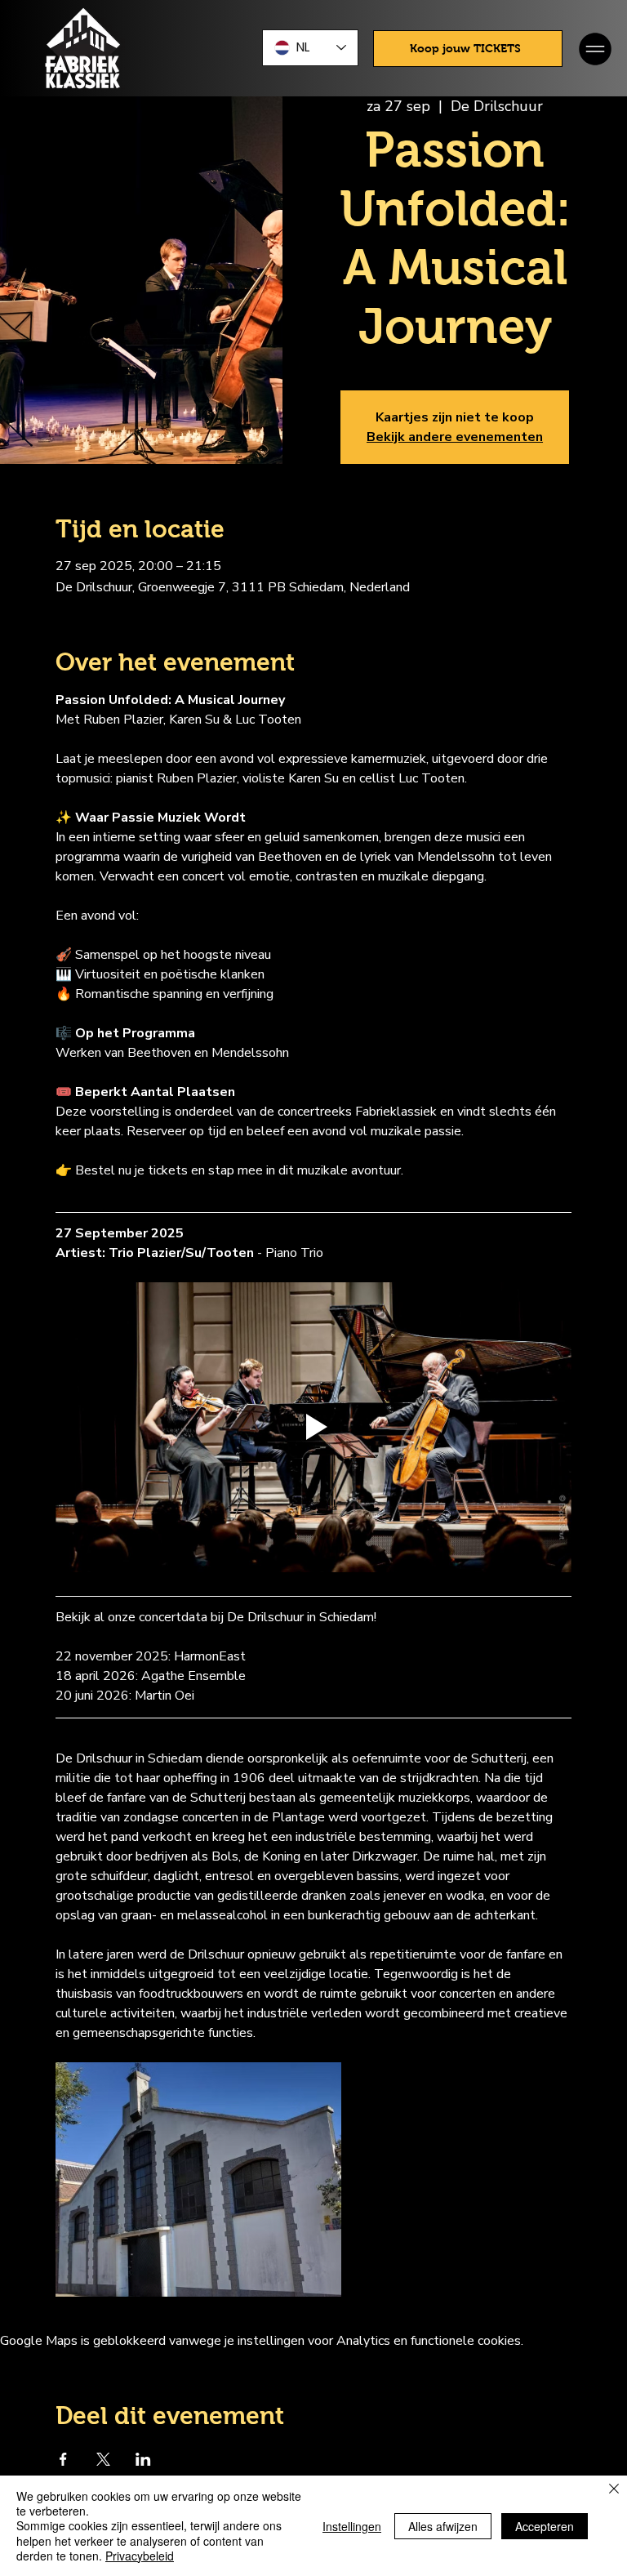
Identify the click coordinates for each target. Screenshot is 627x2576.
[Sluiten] (614, 2490)
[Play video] (313, 1428)
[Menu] (596, 49)
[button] (468, 49)
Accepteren (545, 2526)
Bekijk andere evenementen (455, 437)
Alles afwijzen (443, 2526)
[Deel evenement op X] (103, 2459)
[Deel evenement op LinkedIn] (143, 2459)
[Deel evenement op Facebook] (63, 2459)
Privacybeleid (140, 2556)
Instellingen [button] (352, 2526)
